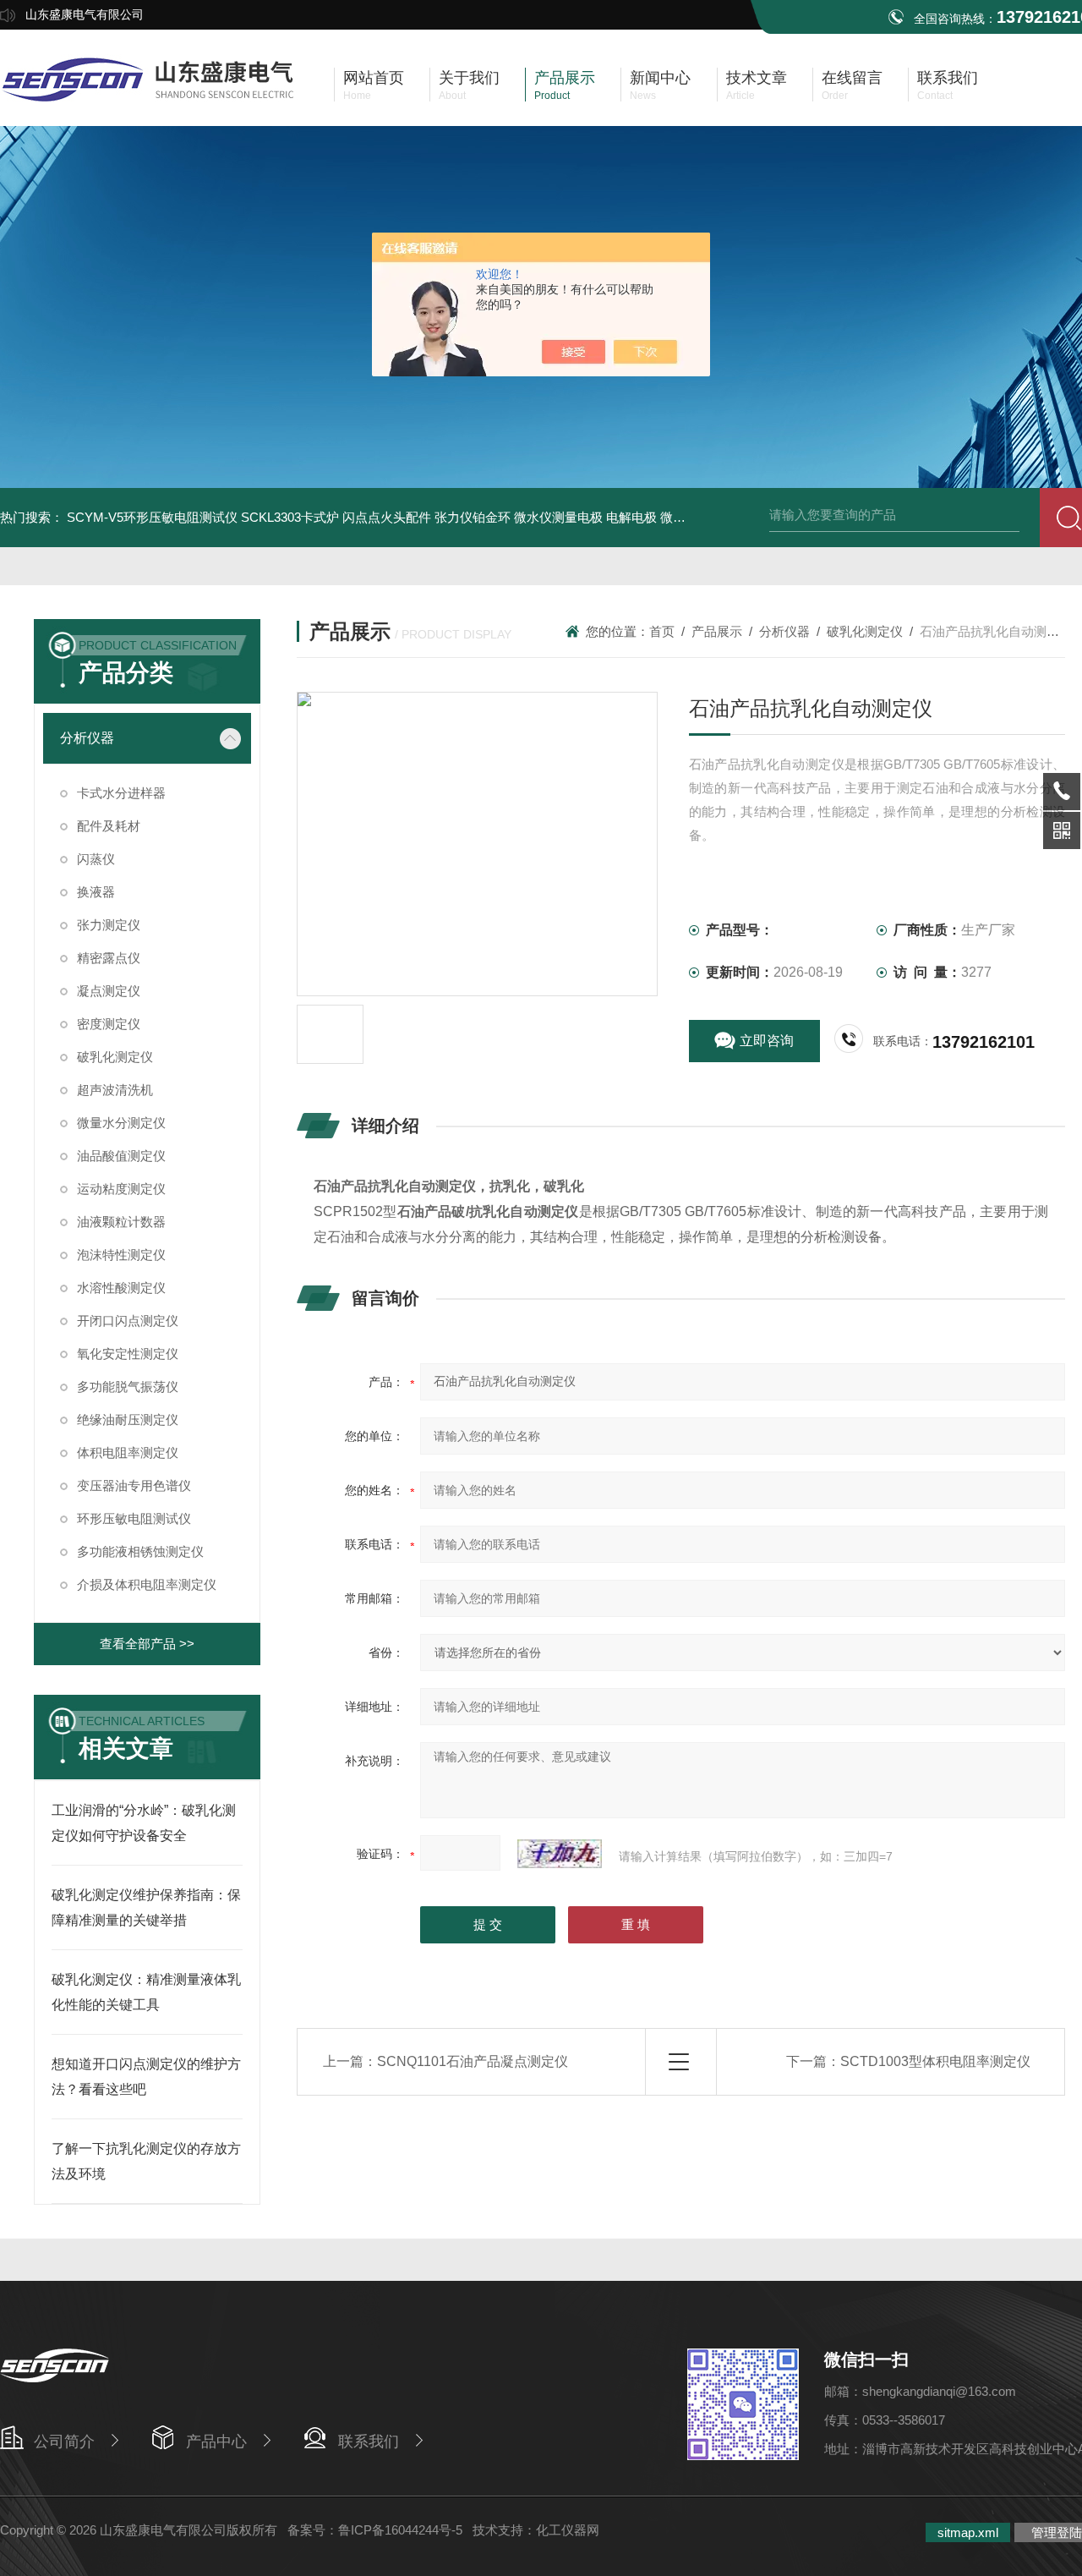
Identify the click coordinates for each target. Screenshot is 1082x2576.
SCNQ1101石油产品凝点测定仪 (473, 2061)
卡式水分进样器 (121, 793)
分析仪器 (87, 738)
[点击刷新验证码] (560, 1854)
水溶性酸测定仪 (121, 1288)
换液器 (96, 892)
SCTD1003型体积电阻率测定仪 (935, 2061)
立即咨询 (767, 1041)
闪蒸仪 (96, 859)
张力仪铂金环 (473, 517)
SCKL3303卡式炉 (290, 517)
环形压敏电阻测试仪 (134, 1518)
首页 (662, 631)
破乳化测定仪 (115, 1057)
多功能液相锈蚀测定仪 (140, 1551)
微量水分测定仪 (121, 1123)
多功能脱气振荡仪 (128, 1387)
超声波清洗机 (115, 1090)
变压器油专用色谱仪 (134, 1485)
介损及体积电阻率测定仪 (147, 1584)
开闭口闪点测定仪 (128, 1321)
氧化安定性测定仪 (128, 1354)
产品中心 (216, 2442)
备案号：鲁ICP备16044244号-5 (375, 2530)
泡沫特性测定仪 (121, 1255)
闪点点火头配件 (387, 517)
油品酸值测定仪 (121, 1156)
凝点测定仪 (109, 991)
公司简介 (64, 2442)
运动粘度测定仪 (121, 1189)
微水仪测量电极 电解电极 (585, 517)
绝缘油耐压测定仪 (128, 1420)
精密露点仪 (109, 958)
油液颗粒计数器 (121, 1222)
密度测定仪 (109, 1024)
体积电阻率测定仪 (128, 1452)
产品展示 (717, 631)
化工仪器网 (568, 2530)
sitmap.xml (968, 2532)
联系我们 (369, 2442)
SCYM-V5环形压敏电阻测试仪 (152, 517)
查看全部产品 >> (147, 1644)
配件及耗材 (109, 826)
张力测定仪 (109, 925)
